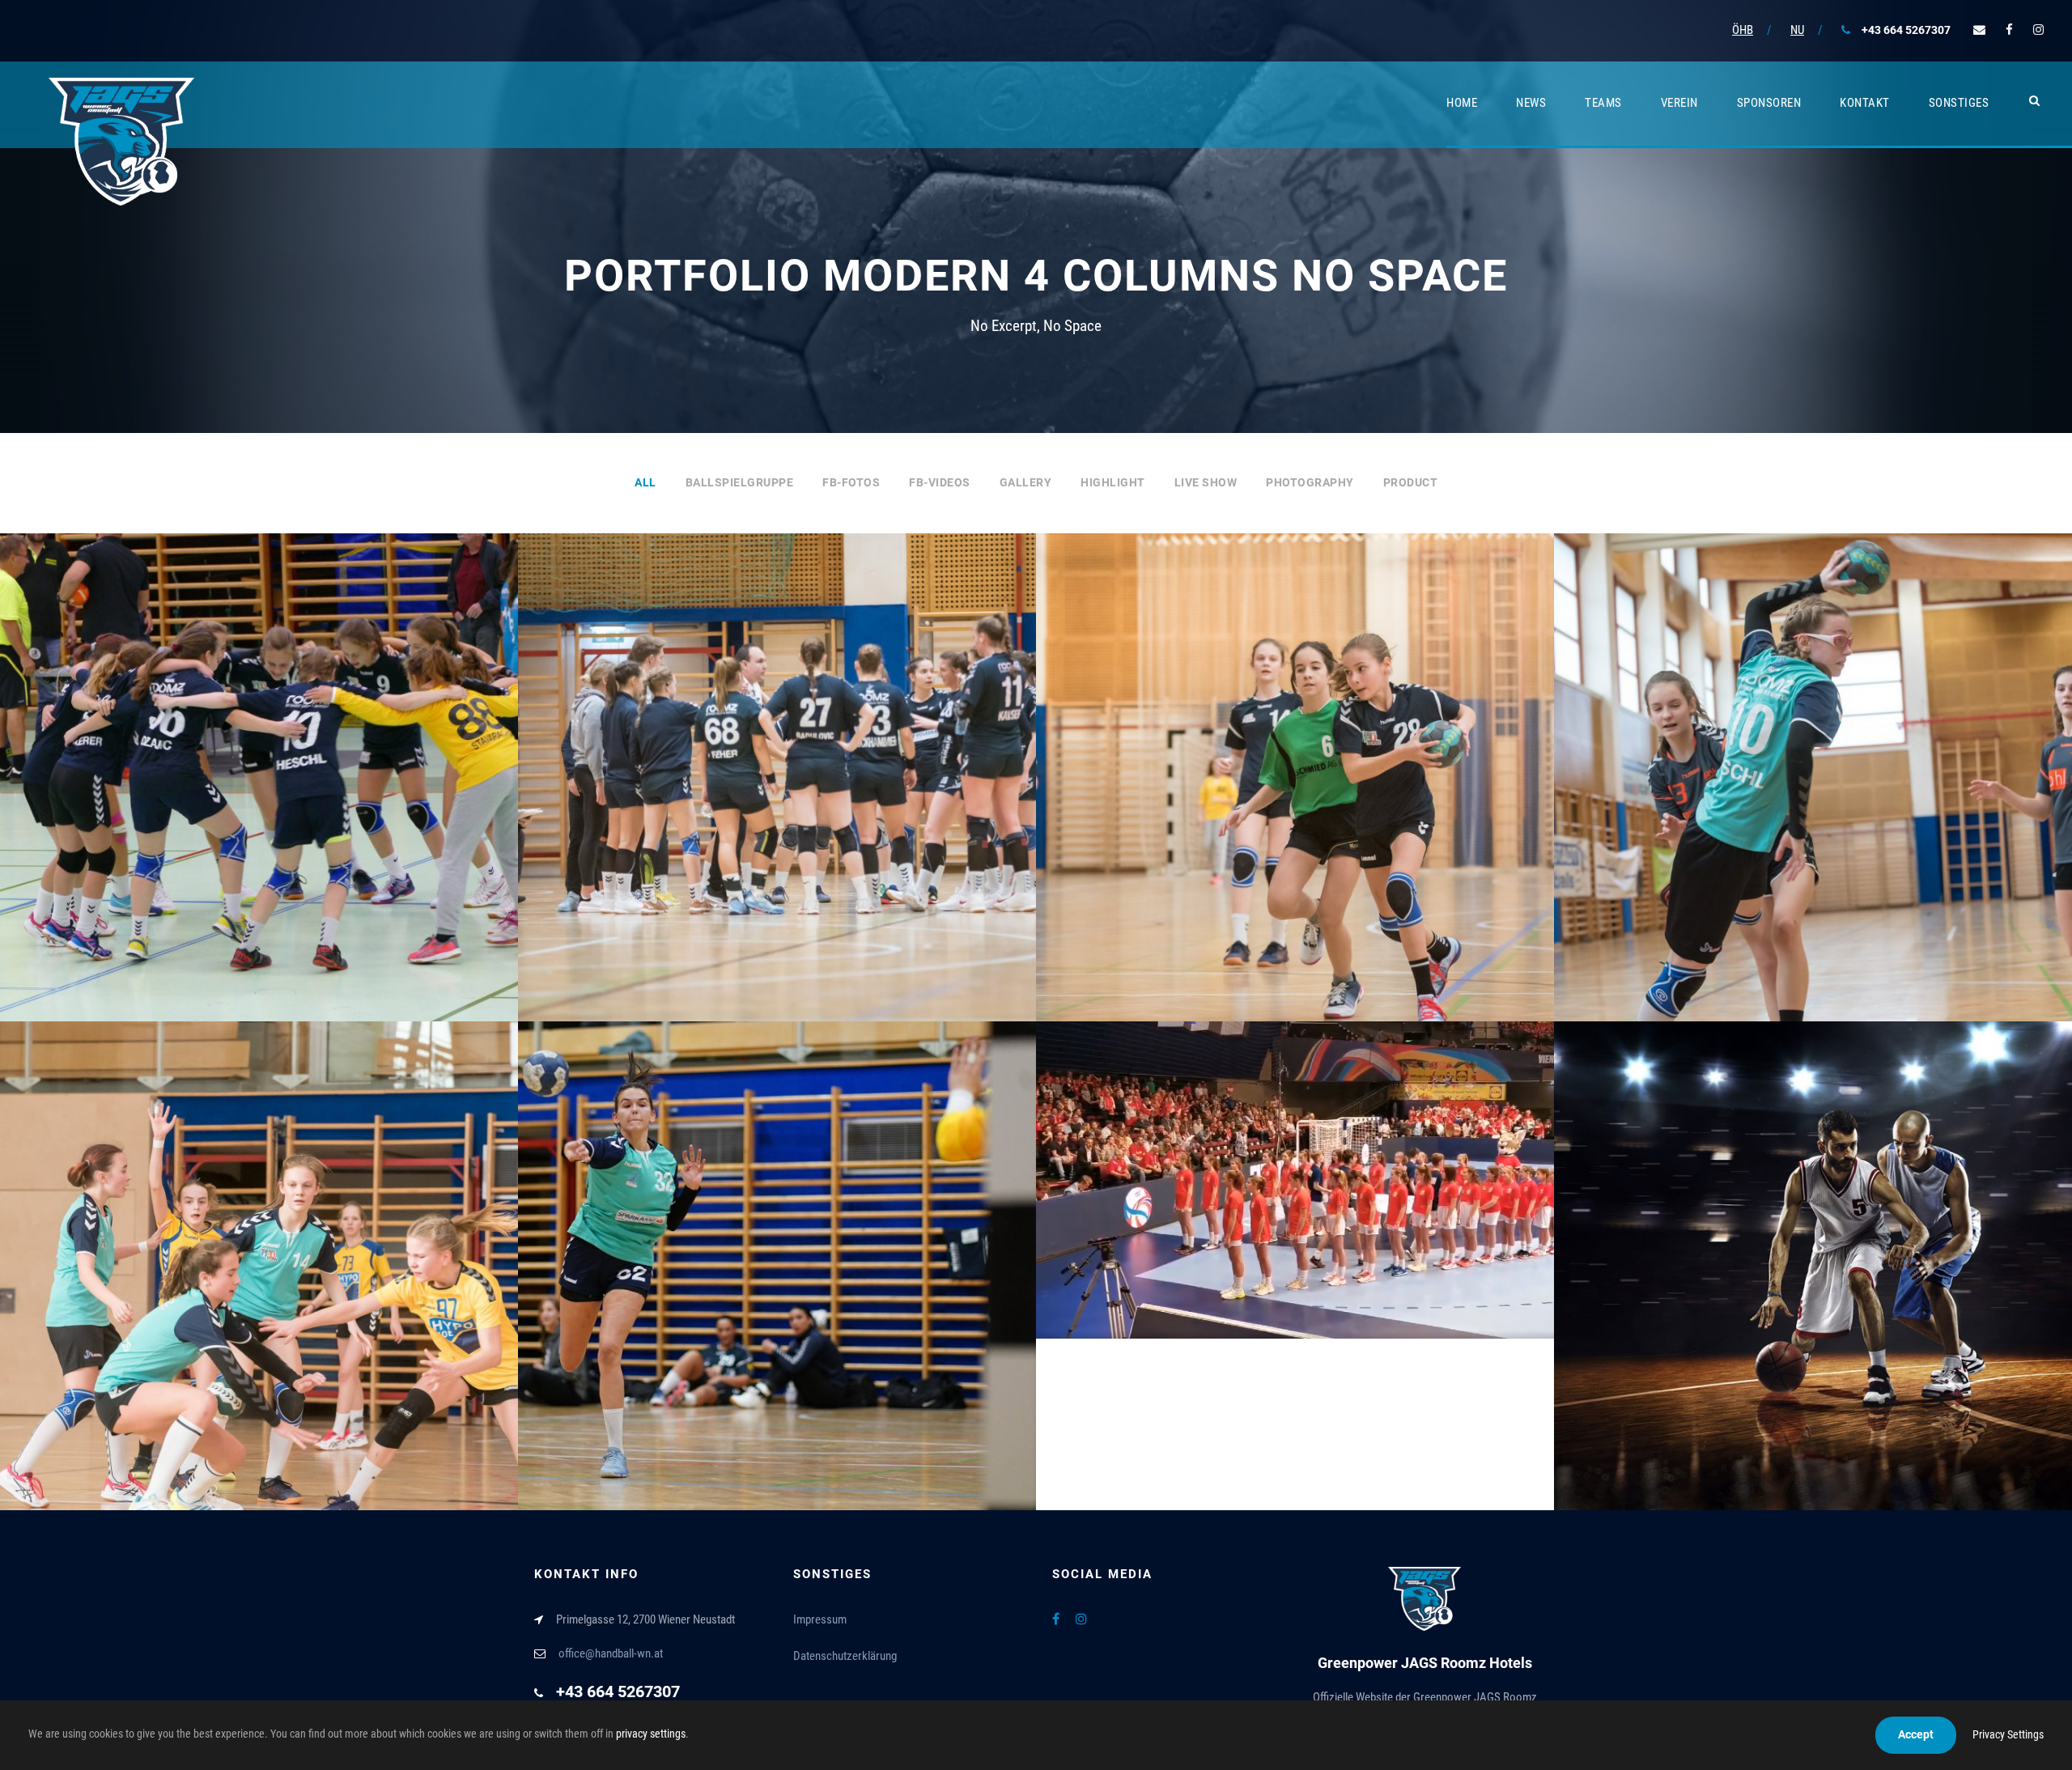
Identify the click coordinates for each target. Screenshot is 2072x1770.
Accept (1916, 1734)
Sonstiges (1959, 103)
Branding (1262, 1217)
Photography (1310, 482)
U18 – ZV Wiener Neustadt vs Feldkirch (777, 1290)
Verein (1679, 103)
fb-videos (940, 482)
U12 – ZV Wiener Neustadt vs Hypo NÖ (259, 1290)
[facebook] (2009, 30)
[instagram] (2038, 30)
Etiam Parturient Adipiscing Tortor (1813, 1277)
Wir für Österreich (1295, 1191)
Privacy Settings (2008, 1734)
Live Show (1206, 482)
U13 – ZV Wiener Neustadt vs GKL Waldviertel (1813, 802)
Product (1411, 482)
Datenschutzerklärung (845, 1656)
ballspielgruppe (740, 482)
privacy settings (651, 1734)
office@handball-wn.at (611, 1653)
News (1531, 103)
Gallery (1026, 482)
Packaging (1325, 1217)
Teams (1603, 103)
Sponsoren (1769, 103)
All (645, 482)
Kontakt (1865, 103)
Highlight (1113, 482)
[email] (1979, 30)
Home (1462, 103)
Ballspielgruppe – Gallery (259, 802)
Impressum (820, 1619)
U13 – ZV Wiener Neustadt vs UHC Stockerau (1295, 802)
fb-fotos (851, 482)
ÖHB (1743, 30)
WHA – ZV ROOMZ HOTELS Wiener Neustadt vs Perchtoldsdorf (777, 802)
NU (1797, 30)
